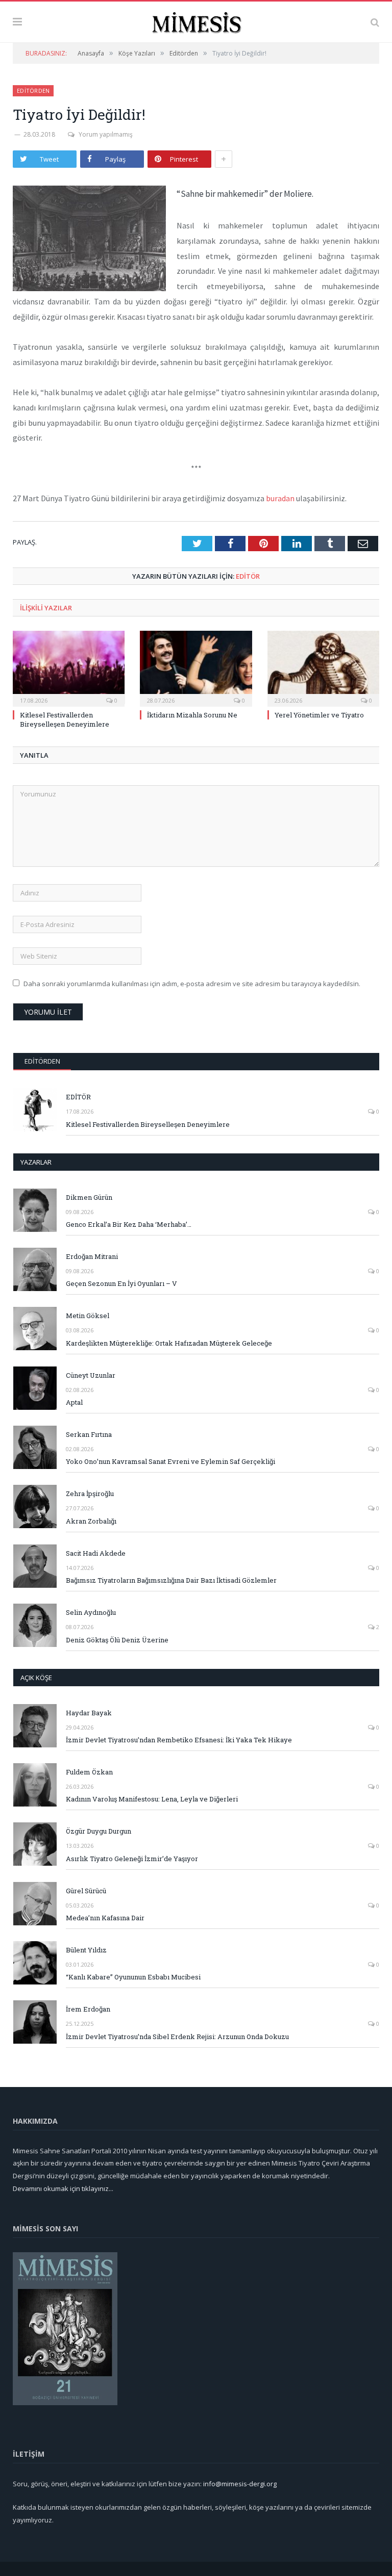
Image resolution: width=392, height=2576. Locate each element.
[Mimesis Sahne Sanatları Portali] (196, 21)
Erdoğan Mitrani (92, 1256)
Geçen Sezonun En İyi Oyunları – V (121, 1283)
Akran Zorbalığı (91, 1521)
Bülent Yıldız (86, 1950)
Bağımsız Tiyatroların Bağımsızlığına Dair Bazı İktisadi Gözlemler (171, 1580)
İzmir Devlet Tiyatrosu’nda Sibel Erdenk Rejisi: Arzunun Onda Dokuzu (177, 2037)
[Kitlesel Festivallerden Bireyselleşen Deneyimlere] (69, 667)
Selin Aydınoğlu (91, 1612)
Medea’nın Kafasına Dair (105, 1918)
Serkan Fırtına (89, 1434)
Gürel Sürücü (86, 1891)
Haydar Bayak (89, 1713)
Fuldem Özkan (89, 1772)
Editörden (33, 91)
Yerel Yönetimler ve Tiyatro (319, 715)
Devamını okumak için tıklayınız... (63, 2188)
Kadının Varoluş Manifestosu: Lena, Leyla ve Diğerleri (152, 1799)
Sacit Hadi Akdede (96, 1553)
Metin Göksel (88, 1316)
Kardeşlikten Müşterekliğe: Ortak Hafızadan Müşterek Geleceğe (169, 1343)
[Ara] (375, 22)
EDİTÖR (248, 576)
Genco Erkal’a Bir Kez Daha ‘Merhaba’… (129, 1224)
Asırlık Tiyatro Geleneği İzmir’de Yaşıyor (132, 1859)
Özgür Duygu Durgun (99, 1831)
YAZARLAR (36, 1162)
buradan (281, 498)
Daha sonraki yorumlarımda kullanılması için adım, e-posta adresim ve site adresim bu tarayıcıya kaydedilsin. (192, 984)
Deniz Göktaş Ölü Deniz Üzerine (117, 1640)
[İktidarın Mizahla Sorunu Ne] (196, 667)
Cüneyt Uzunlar (91, 1375)
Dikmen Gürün (89, 1197)
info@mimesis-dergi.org (240, 2484)
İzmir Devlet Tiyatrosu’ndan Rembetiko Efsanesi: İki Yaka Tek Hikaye (179, 1740)
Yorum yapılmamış (106, 134)
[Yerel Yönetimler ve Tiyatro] (323, 667)
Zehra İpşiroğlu (90, 1493)
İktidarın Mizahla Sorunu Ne (192, 715)
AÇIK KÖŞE (36, 1678)
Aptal (74, 1402)
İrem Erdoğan (88, 2009)
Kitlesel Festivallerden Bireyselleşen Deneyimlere (65, 719)
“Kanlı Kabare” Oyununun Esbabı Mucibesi (133, 1977)
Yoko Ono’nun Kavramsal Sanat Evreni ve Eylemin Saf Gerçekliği (170, 1461)
